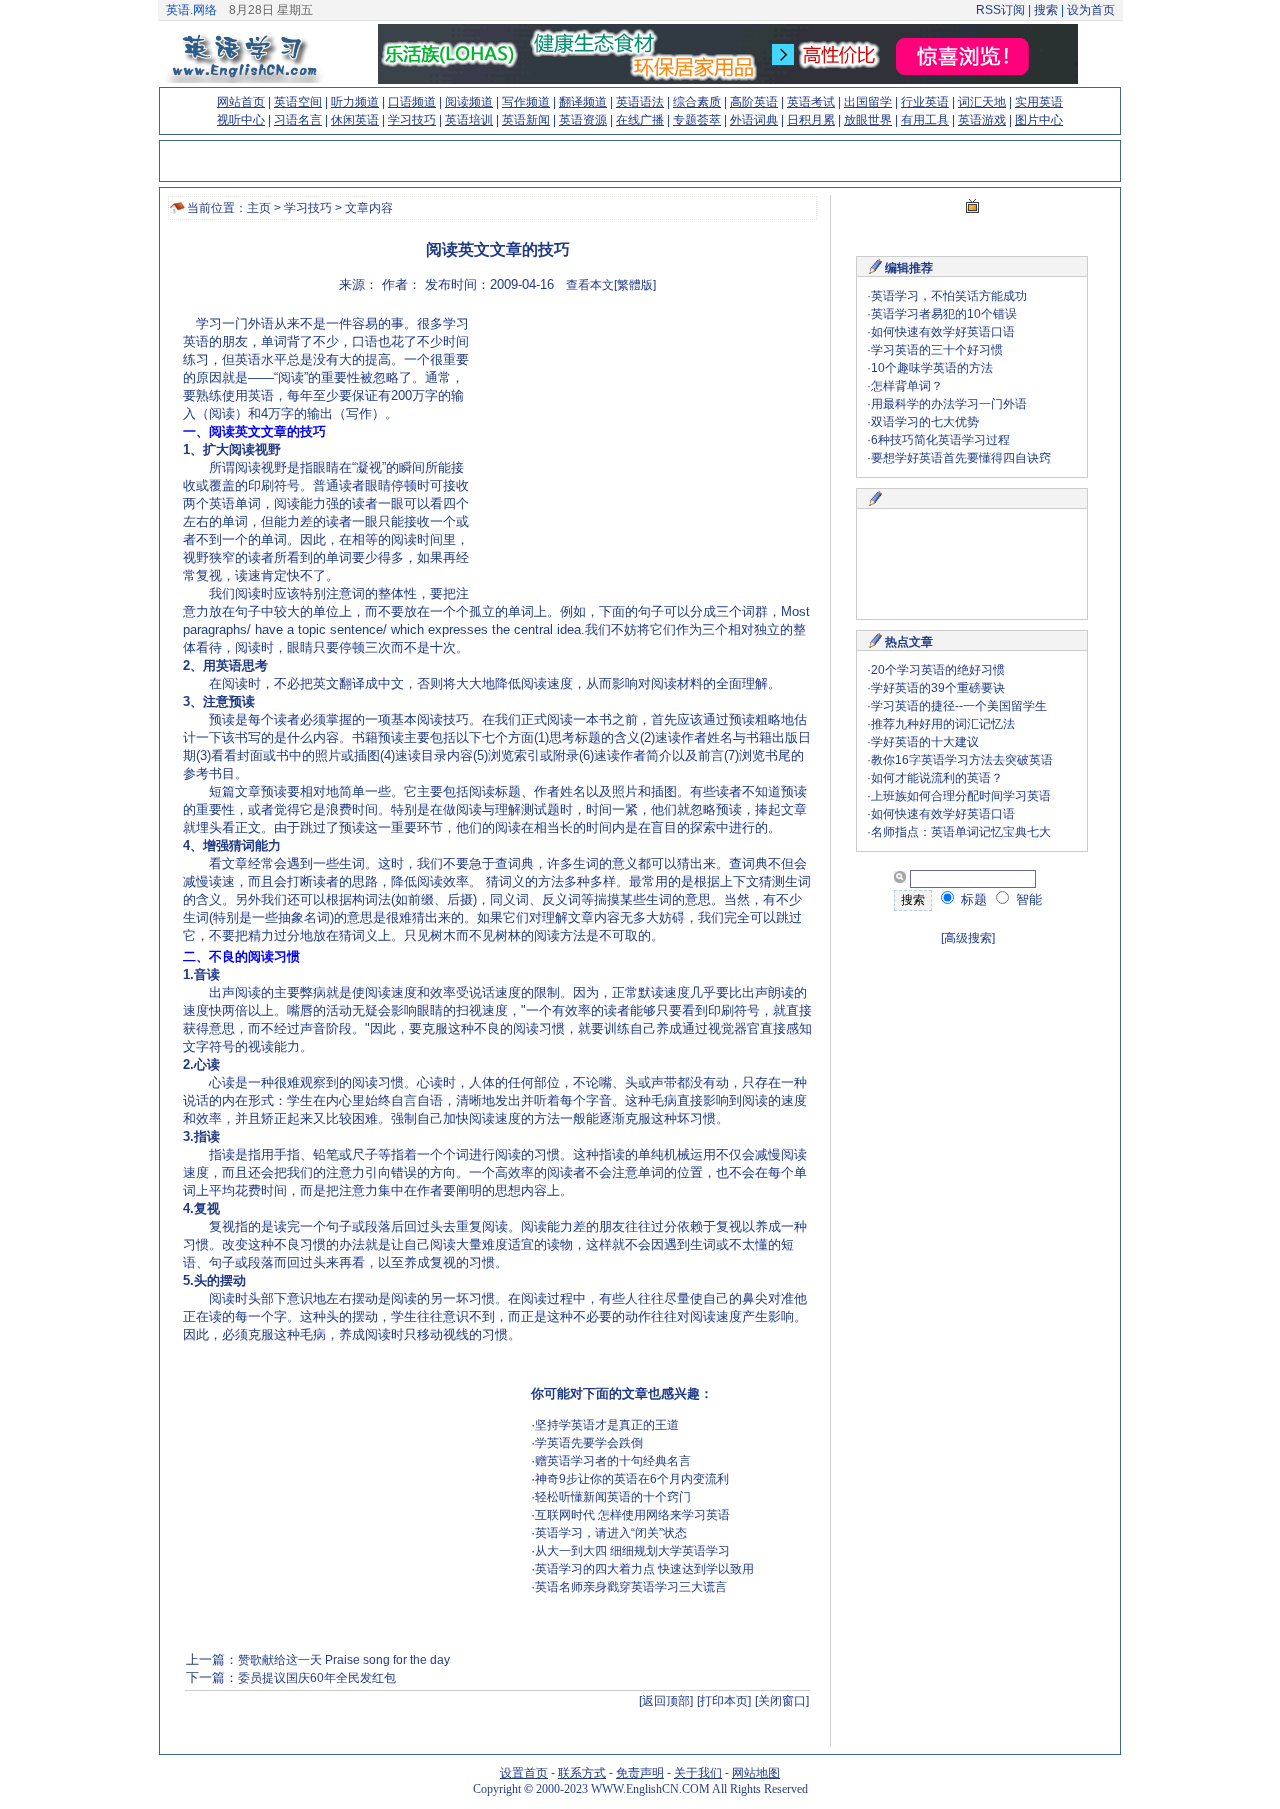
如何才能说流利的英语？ (937, 778)
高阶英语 (754, 102)
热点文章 (909, 642)
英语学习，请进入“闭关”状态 (611, 1533)
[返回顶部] (666, 1701)
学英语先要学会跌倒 (589, 1443)
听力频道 (355, 102)
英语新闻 (526, 120)
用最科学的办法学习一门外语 (949, 404)
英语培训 (469, 120)
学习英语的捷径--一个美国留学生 (959, 706)
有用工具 (925, 120)
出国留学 (868, 102)
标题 (972, 899)
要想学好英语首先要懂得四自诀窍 (961, 458)
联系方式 (582, 1773)
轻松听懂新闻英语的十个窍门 (613, 1497)
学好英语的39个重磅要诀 (938, 688)
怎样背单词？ (907, 386)
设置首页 (524, 1773)
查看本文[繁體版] (611, 285)
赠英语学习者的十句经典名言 (613, 1461)
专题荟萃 (697, 120)
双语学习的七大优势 (925, 422)
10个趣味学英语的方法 (932, 368)
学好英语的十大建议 (925, 742)
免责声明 (640, 1773)
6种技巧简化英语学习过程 (940, 440)
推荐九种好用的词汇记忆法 (943, 724)
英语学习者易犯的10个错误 (944, 314)
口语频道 (412, 102)
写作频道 (526, 102)
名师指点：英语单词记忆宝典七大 (961, 832)
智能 (1027, 899)
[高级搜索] (968, 938)
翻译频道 (583, 102)
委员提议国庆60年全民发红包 (317, 1678)
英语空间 (298, 102)
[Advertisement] (639, 455)
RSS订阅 (1000, 10)
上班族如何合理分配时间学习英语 (961, 796)
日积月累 (811, 120)
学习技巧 (412, 120)
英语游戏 (982, 120)
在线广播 (640, 120)
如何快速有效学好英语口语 (943, 332)
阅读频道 (469, 102)
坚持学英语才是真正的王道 (607, 1425)
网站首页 (241, 102)
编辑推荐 (909, 268)
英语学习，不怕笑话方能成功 (949, 296)
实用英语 (1039, 102)
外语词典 (754, 120)
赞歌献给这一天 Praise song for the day (344, 1660)
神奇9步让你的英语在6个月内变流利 (632, 1479)
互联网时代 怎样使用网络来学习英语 (632, 1515)
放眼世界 (868, 120)
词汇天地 (982, 102)
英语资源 (583, 120)
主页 (259, 208)
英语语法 (640, 102)
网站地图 (756, 1773)
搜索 (1046, 10)
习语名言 (298, 120)
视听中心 (241, 120)
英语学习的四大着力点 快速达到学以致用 (644, 1569)
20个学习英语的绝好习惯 (938, 670)
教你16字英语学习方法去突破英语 (962, 760)
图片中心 (1039, 120)
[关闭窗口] (782, 1701)
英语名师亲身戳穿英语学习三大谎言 (631, 1587)
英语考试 (811, 102)
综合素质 (697, 102)
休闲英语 (355, 120)
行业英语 (925, 102)
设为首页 (1091, 10)
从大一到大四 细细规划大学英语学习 (632, 1551)
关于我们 (698, 1773)
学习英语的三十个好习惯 (937, 350)
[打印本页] (724, 1701)
